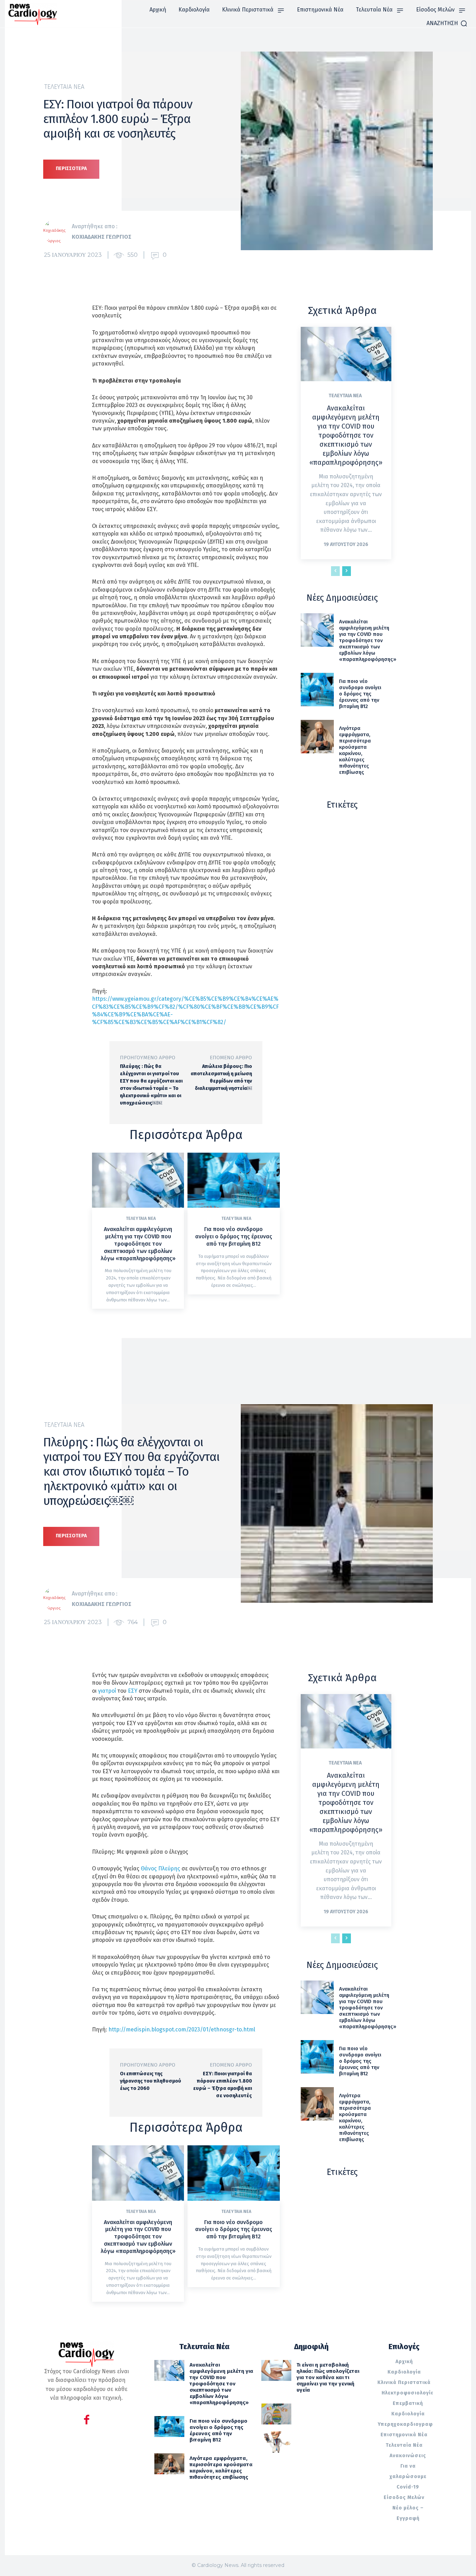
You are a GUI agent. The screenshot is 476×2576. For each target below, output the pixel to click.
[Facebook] (87, 2421)
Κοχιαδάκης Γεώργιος (102, 237)
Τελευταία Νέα (64, 87)
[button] (447, 23)
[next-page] (347, 571)
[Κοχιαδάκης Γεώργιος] (57, 232)
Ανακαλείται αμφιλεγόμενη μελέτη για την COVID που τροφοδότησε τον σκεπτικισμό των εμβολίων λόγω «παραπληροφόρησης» (138, 1244)
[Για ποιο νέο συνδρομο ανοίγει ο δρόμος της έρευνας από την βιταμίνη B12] (233, 1180)
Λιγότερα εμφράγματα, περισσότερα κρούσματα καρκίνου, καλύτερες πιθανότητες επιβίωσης (355, 750)
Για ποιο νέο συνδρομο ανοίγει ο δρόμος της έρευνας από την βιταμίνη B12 (234, 1236)
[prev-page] (335, 571)
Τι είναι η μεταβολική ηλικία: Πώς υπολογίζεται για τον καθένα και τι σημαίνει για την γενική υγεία (328, 2377)
